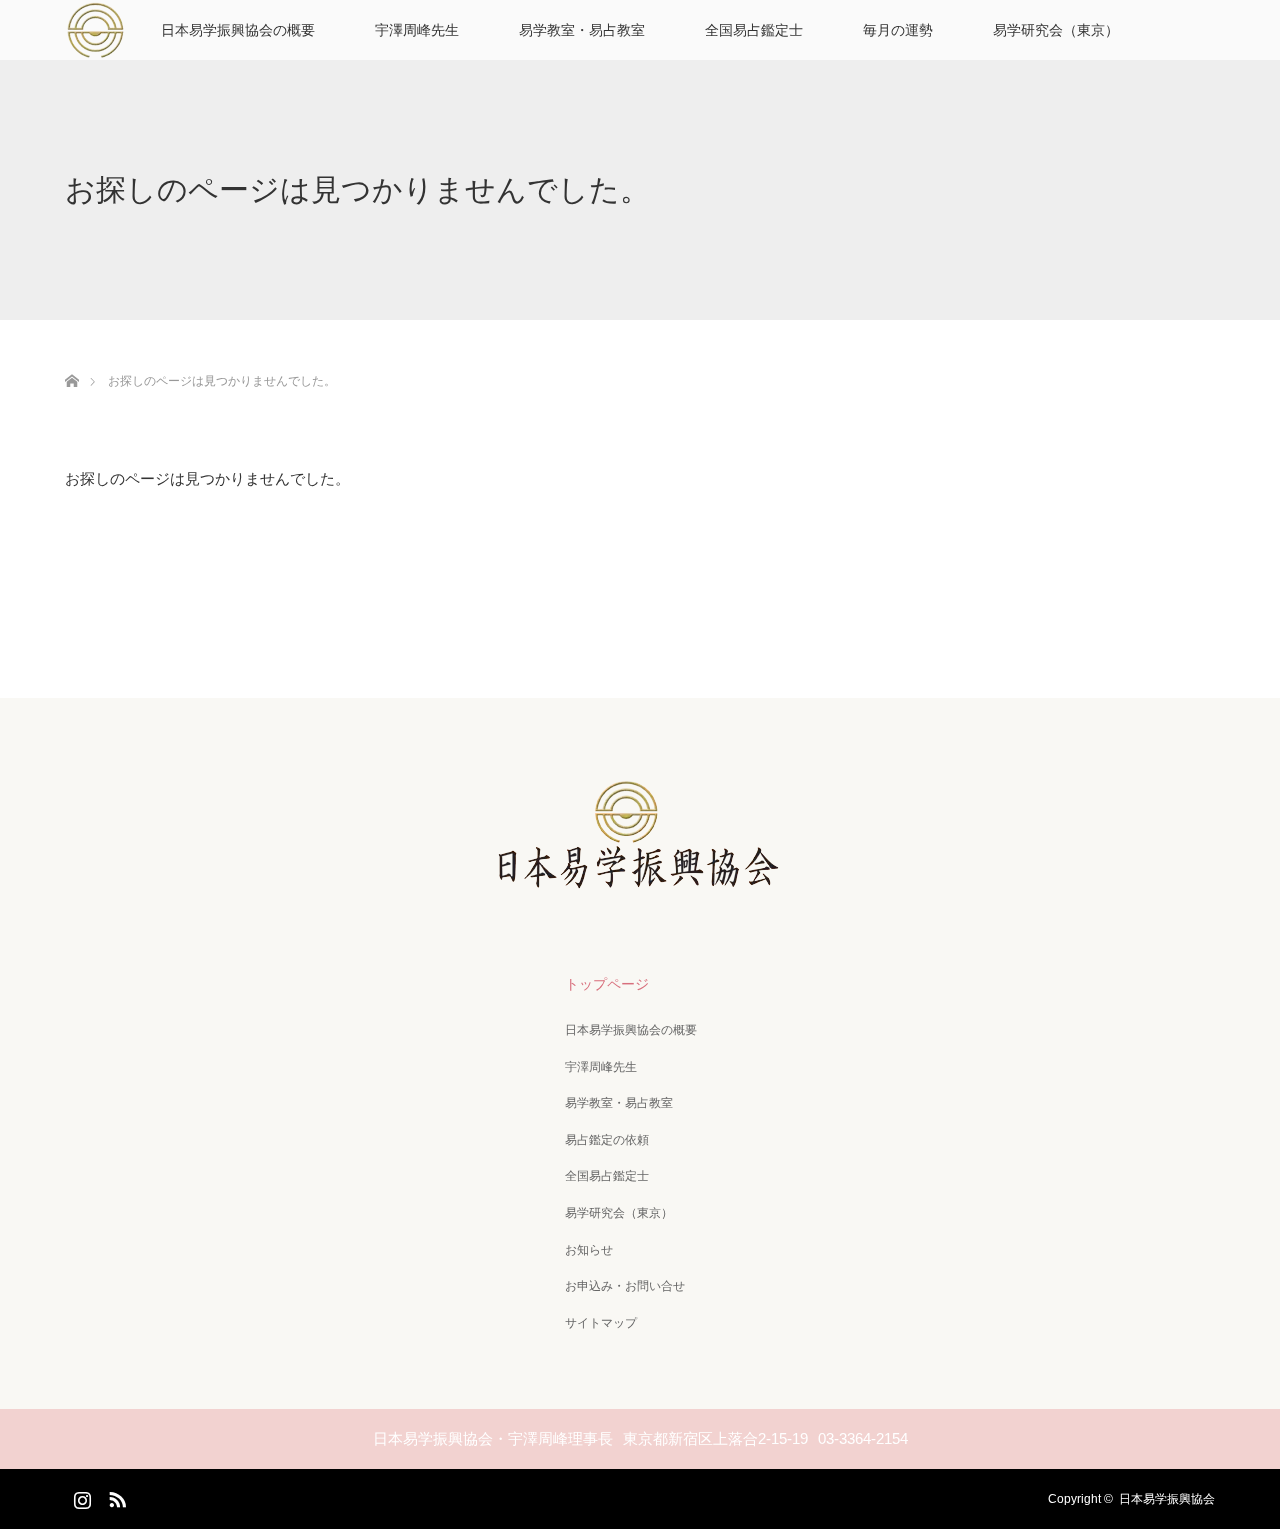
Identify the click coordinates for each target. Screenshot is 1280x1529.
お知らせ (589, 1250)
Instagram (80, 1496)
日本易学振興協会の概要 (238, 30)
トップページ (607, 984)
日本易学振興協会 (1167, 1499)
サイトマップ (601, 1323)
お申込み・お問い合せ (625, 1286)
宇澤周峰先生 (417, 30)
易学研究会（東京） (1056, 30)
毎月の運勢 (898, 30)
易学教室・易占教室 (582, 30)
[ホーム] (71, 357)
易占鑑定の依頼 (607, 1140)
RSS (115, 1496)
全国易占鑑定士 (754, 30)
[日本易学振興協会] (640, 881)
